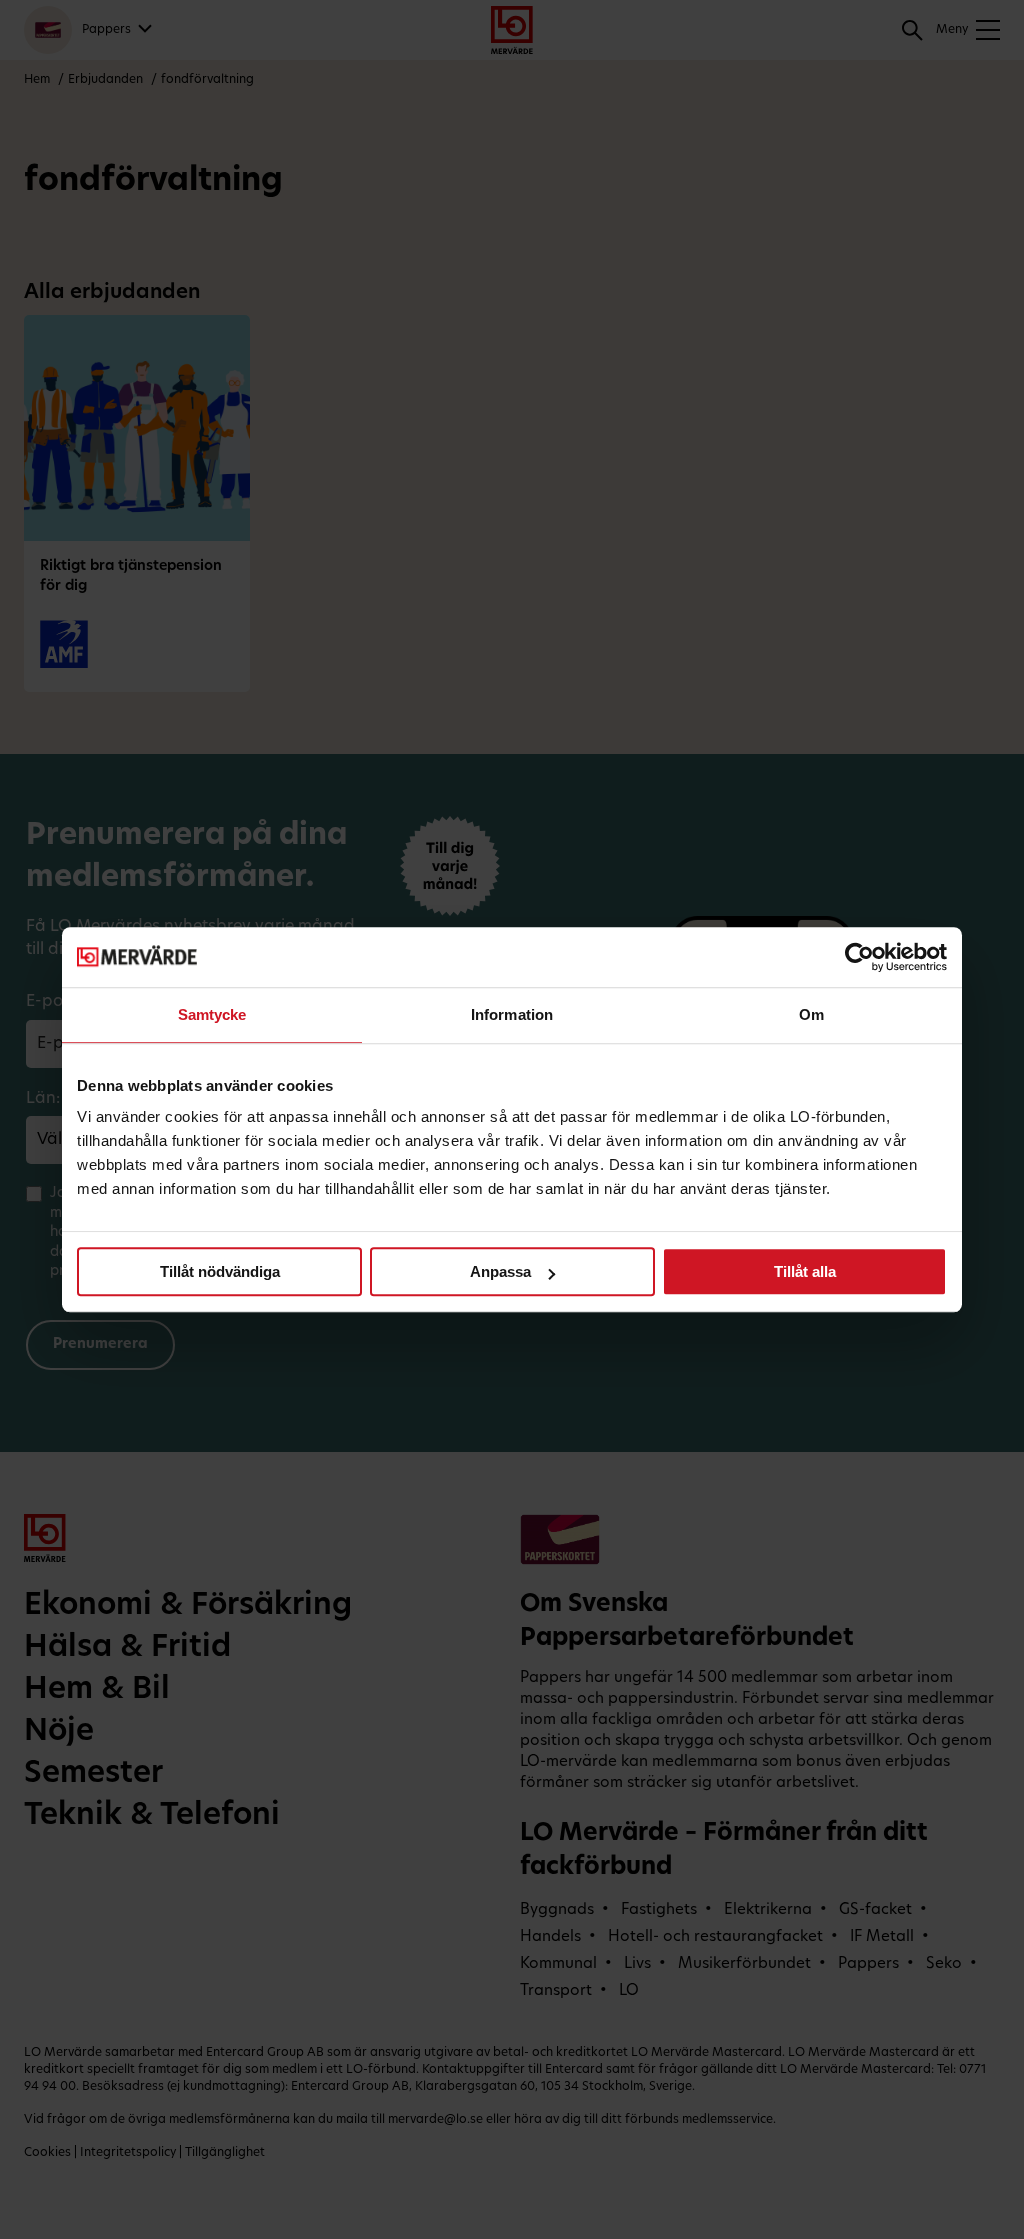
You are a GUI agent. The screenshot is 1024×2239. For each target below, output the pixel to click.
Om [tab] (811, 1014)
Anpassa (500, 1271)
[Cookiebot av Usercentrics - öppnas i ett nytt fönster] (859, 957)
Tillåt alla (805, 1271)
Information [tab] (512, 1014)
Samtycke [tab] (212, 1014)
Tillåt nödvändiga (220, 1271)
